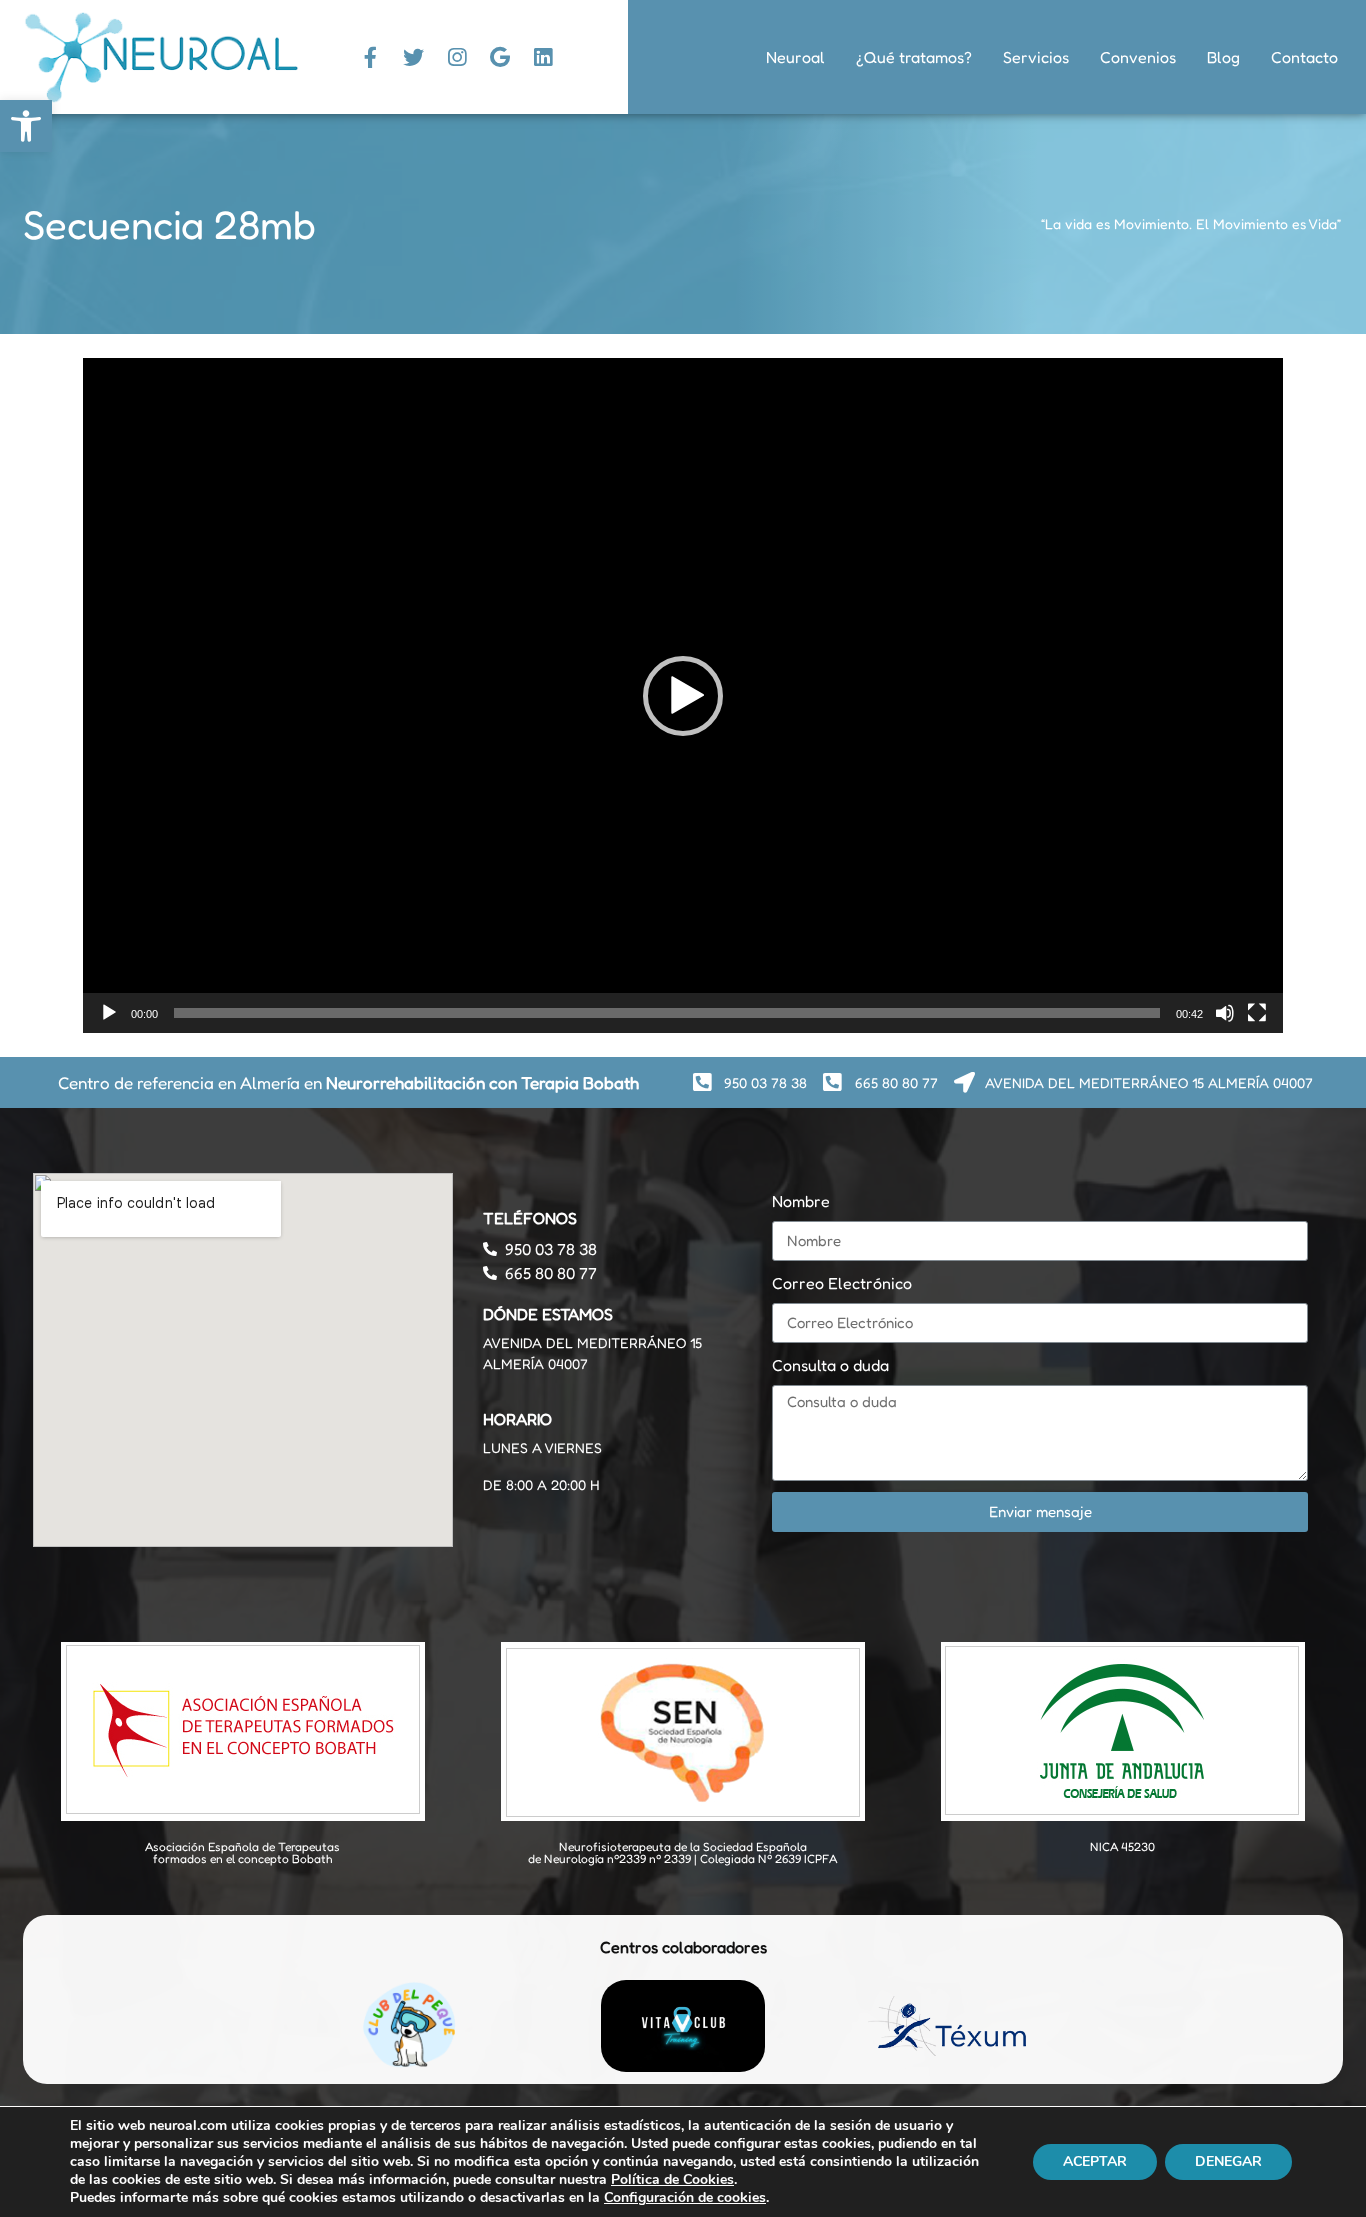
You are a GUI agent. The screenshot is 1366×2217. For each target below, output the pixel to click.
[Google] (500, 57)
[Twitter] (414, 57)
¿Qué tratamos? (914, 57)
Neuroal (795, 57)
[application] (683, 695)
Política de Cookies (672, 2179)
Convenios (1138, 57)
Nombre (801, 1201)
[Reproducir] (109, 1013)
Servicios (1036, 57)
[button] (683, 696)
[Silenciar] (1225, 1013)
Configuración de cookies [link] (685, 2197)
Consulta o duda (830, 1365)
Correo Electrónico (842, 1283)
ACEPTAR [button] (1095, 2161)
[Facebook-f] (371, 57)
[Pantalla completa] (1257, 1013)
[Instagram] (457, 57)
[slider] (667, 1013)
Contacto (1304, 57)
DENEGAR (1228, 2161)
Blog (1223, 57)
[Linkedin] (543, 57)
